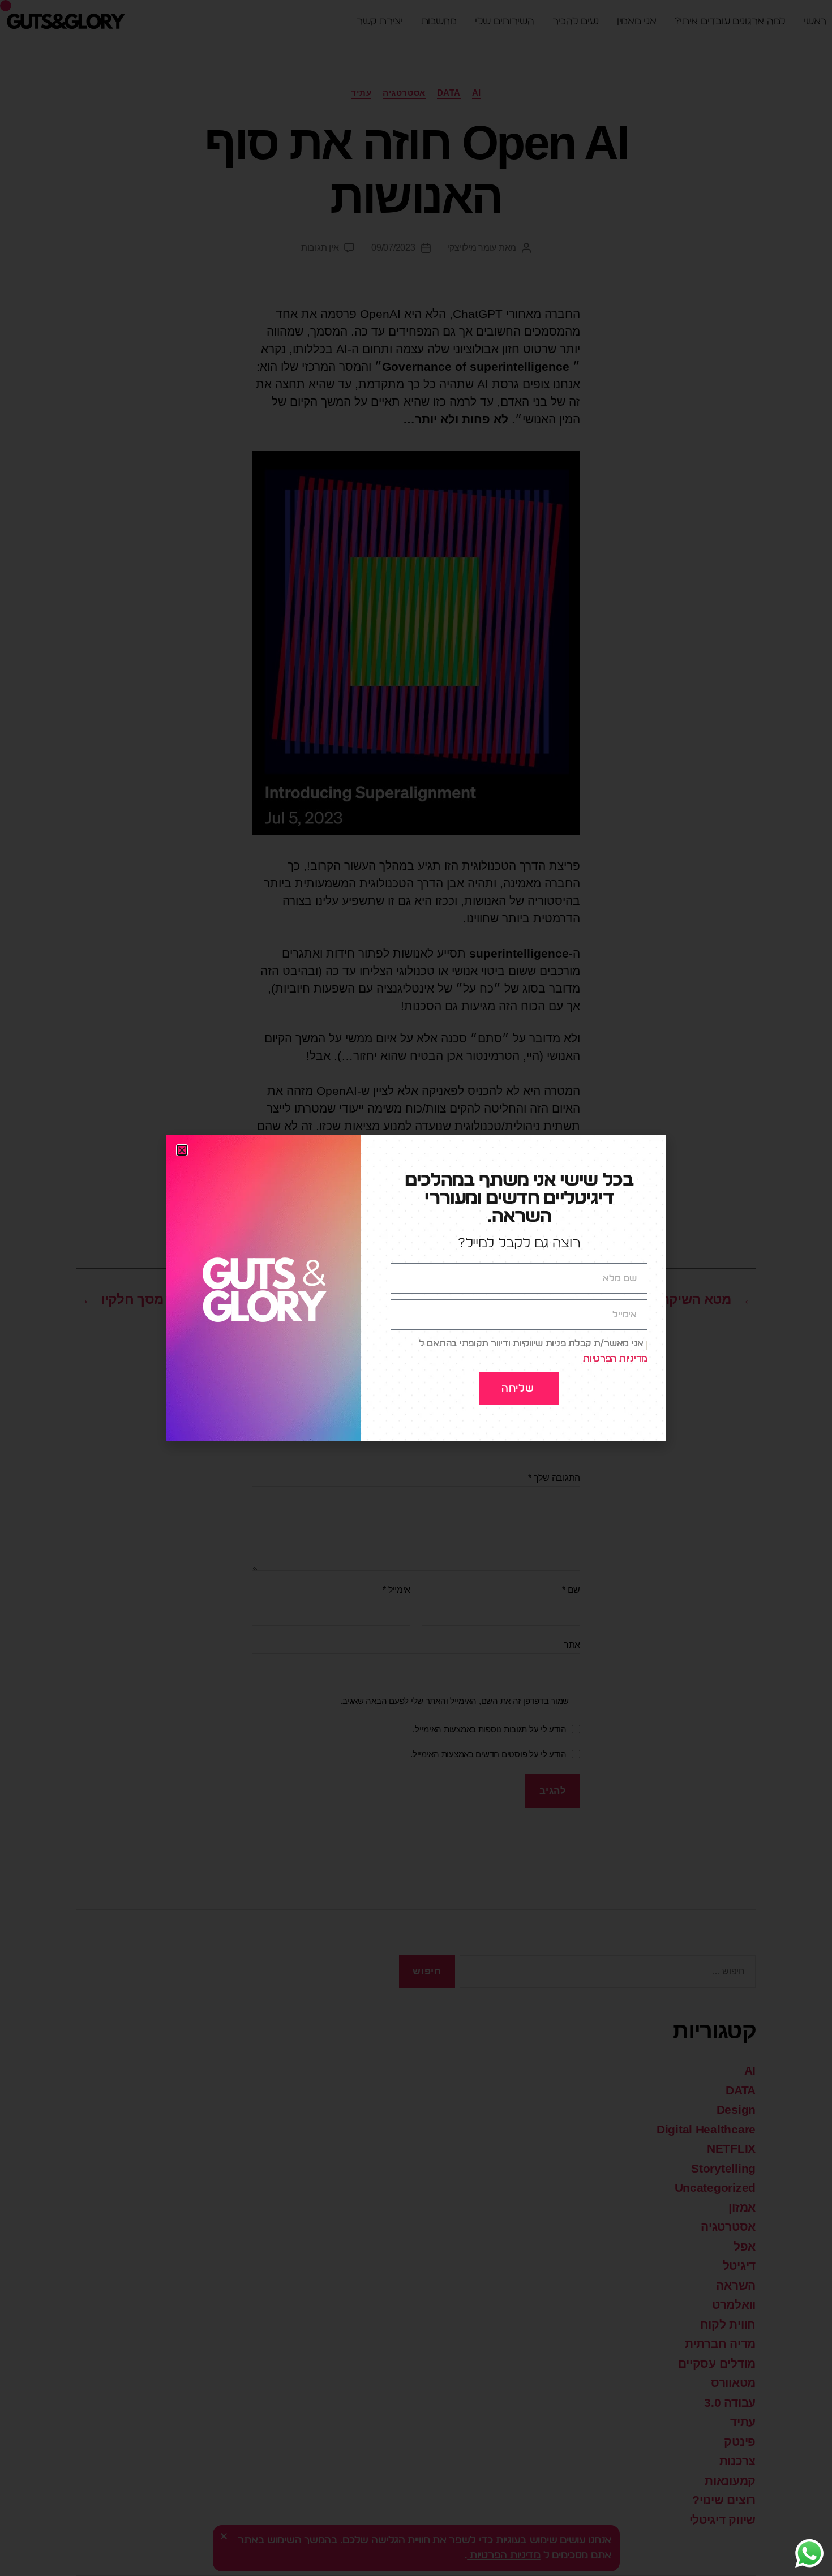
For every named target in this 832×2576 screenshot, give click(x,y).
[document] (416, 1288)
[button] (182, 1150)
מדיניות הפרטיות (615, 1359)
